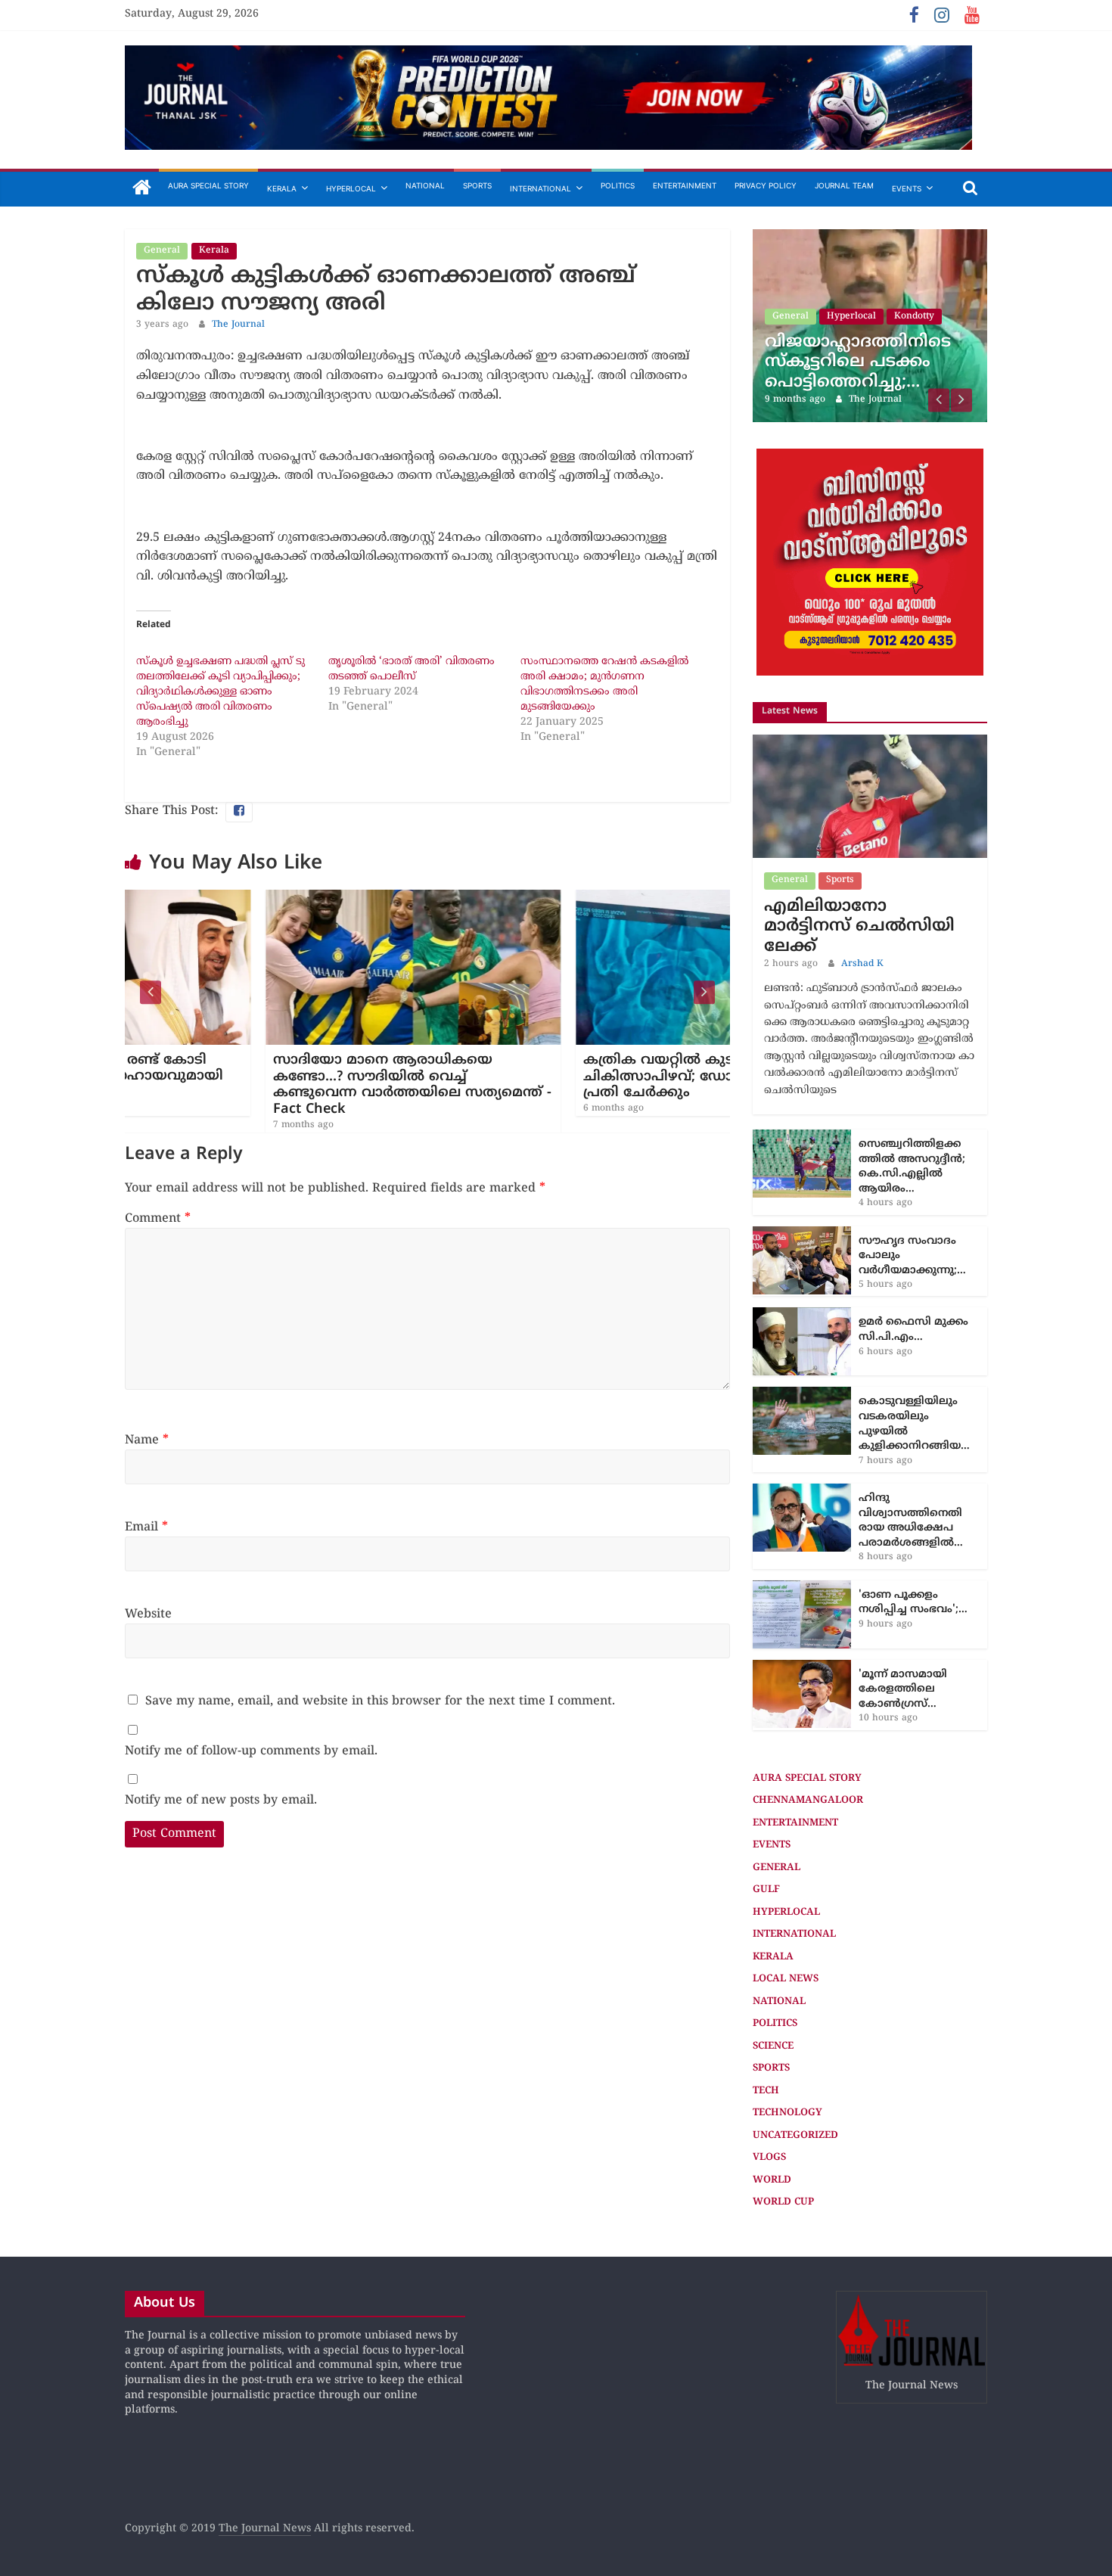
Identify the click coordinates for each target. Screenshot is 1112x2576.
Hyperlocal (351, 188)
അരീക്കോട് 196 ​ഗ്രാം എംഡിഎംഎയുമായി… (898, 309)
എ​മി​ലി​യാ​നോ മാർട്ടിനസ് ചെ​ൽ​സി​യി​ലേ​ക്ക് (859, 864)
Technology (787, 2050)
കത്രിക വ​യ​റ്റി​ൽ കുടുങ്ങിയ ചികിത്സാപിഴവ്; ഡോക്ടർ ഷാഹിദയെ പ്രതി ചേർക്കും (577, 1077)
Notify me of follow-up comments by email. (251, 1751)
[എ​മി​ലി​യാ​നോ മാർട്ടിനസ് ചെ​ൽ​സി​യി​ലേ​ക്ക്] (870, 680)
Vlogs (769, 2095)
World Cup (783, 2139)
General (162, 251)
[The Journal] (142, 189)
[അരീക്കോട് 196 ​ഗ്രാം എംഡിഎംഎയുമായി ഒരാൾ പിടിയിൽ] (907, 237)
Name (147, 1440)
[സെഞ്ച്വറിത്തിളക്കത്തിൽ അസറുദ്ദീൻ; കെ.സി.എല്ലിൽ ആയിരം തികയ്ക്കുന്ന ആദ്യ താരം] (802, 1075)
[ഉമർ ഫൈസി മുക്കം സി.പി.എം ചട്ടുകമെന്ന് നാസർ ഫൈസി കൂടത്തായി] (802, 1252)
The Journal (238, 325)
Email (146, 1527)
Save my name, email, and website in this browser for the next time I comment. (380, 1701)
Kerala (282, 188)
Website (148, 1614)
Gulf (766, 1827)
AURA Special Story (208, 185)
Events (907, 188)
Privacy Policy (766, 185)
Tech (766, 2028)
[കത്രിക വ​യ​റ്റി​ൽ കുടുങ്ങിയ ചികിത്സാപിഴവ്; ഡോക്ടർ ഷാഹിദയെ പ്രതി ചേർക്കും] (582, 899)
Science (773, 1984)
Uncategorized (795, 2073)
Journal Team (844, 185)
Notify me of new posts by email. (221, 1801)
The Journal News (265, 2466)
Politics (618, 185)
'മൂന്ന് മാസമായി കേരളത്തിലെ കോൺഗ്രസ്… (903, 1627)
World (772, 2118)
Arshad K (862, 901)
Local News (786, 1916)
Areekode (885, 274)
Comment (158, 1219)
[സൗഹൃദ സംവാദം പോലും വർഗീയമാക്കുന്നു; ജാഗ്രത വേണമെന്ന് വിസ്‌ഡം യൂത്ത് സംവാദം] (802, 1171)
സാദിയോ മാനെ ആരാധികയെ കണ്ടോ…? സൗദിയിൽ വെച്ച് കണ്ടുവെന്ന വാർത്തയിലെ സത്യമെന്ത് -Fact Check (272, 1085)
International (540, 188)
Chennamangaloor (808, 1738)
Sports (477, 185)
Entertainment (685, 185)
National (425, 185)
